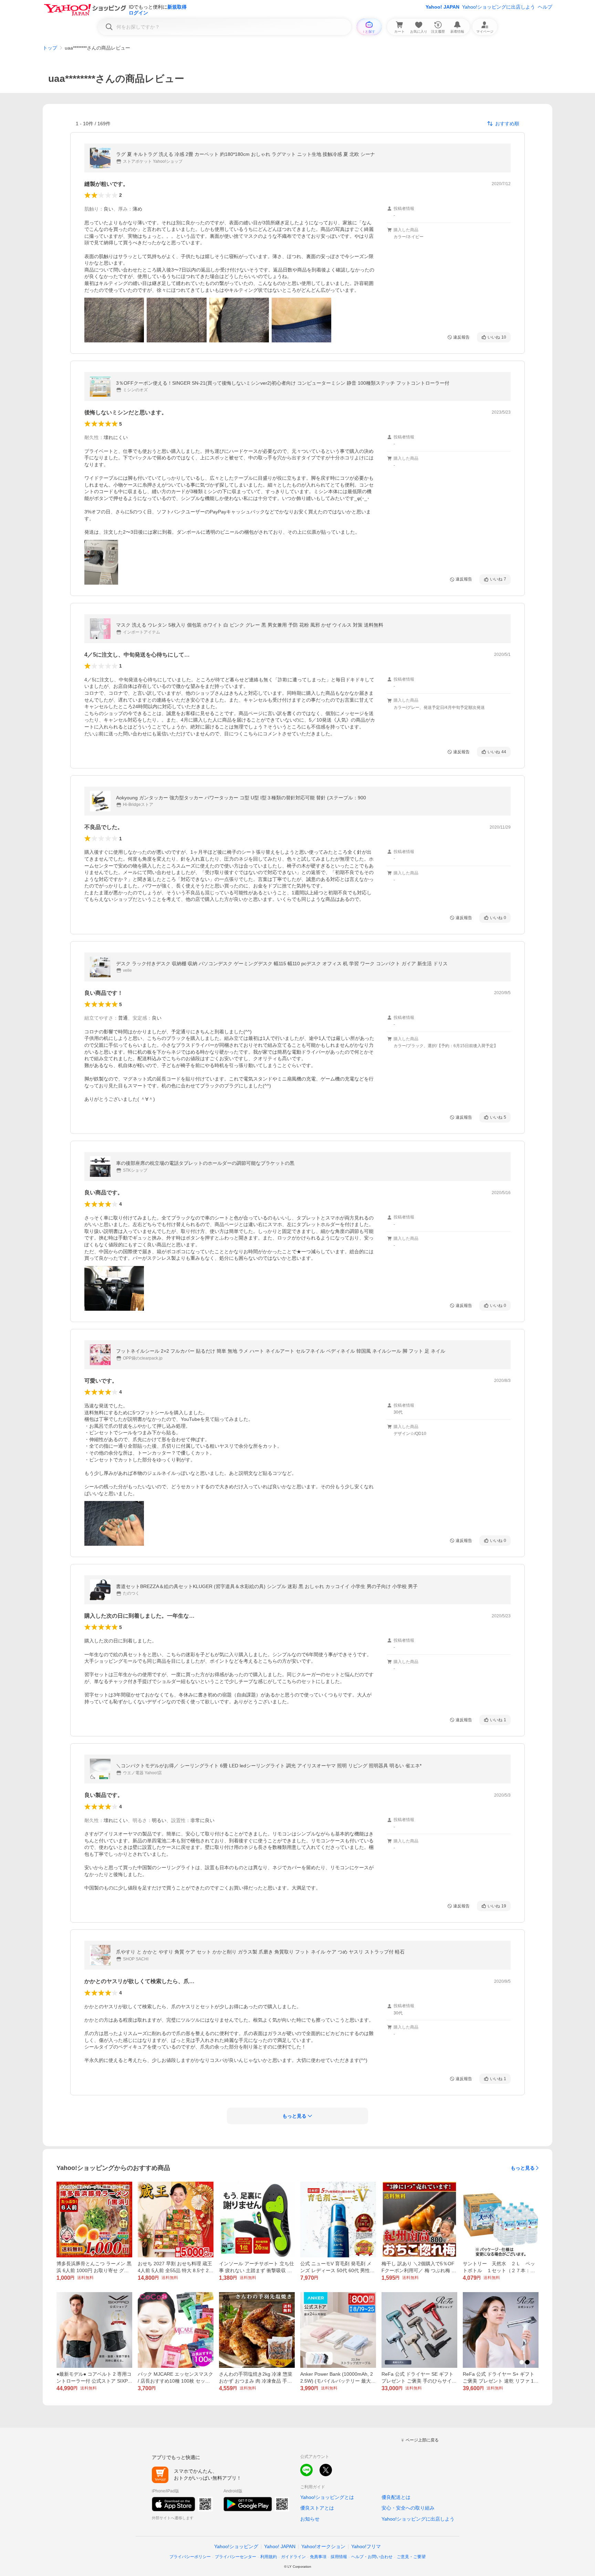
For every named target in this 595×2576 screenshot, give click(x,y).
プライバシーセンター (236, 2557)
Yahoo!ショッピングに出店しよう (499, 7)
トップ (50, 48)
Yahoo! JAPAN (442, 7)
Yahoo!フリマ (366, 2546)
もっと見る (523, 2168)
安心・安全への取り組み (408, 2508)
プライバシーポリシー (190, 2557)
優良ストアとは (317, 2508)
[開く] (114, 320)
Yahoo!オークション (323, 2546)
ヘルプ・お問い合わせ (372, 2557)
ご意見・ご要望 (411, 2557)
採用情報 (339, 2557)
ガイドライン (293, 2557)
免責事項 (318, 2557)
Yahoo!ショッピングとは (327, 2497)
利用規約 (269, 2557)
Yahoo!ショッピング (236, 2546)
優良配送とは (396, 2497)
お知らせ (310, 2519)
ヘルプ (545, 7)
